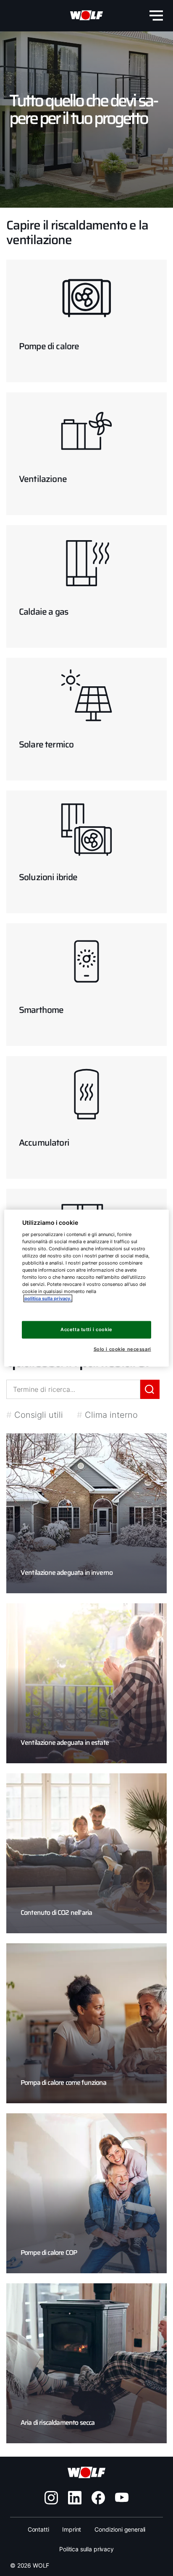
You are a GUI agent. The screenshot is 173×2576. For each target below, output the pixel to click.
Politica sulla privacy (86, 2549)
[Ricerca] (150, 1389)
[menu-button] (156, 15)
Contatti (38, 2529)
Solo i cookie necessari (122, 1349)
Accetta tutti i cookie (86, 1329)
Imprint (72, 2529)
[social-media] (51, 2498)
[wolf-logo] (86, 15)
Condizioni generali (120, 2529)
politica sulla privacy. (48, 1298)
